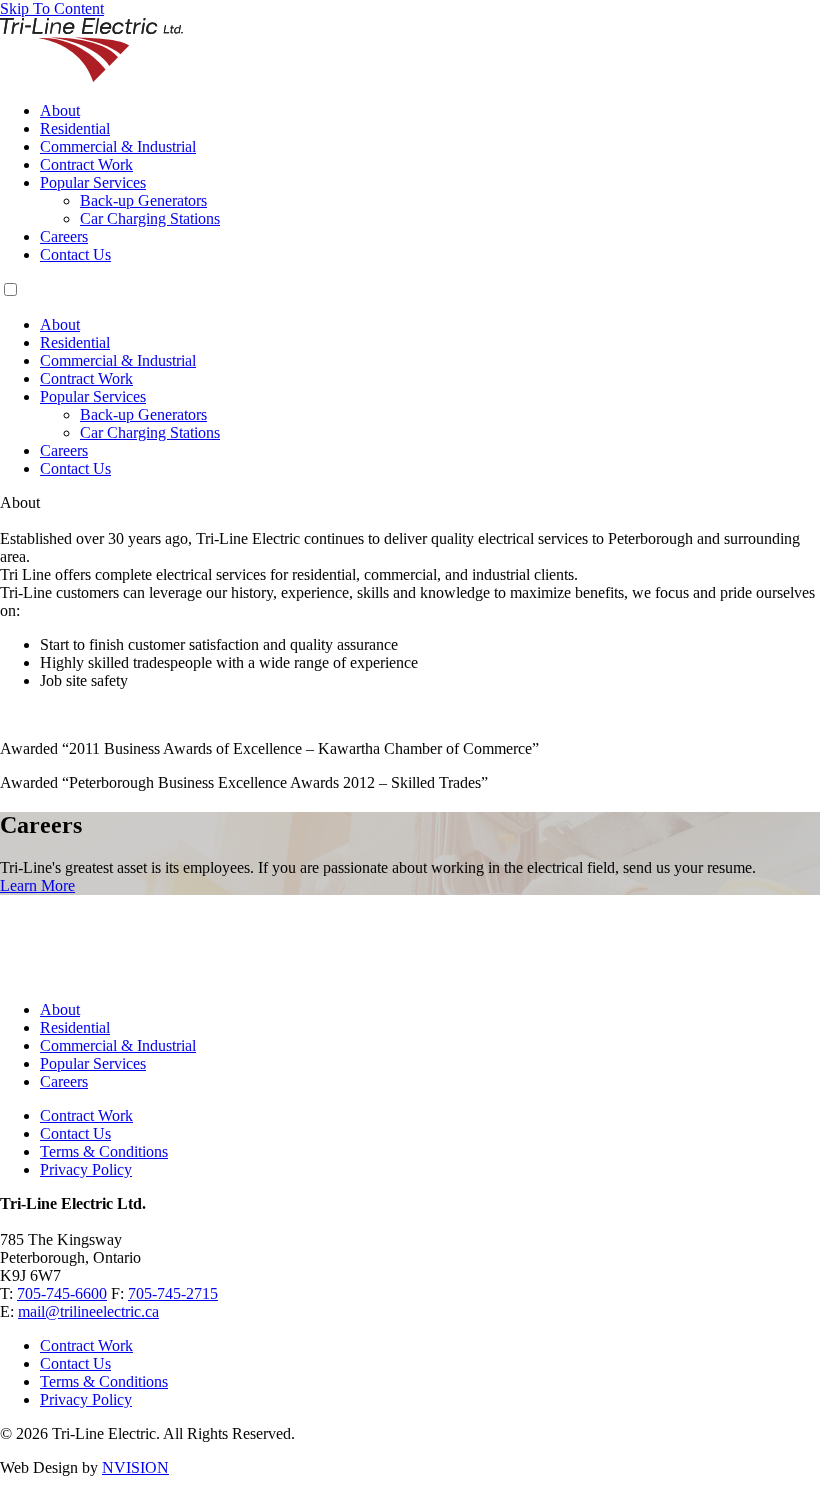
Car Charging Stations (150, 218)
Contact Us (75, 254)
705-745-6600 (62, 1293)
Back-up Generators (143, 200)
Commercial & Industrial (118, 146)
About (60, 110)
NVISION (135, 1467)
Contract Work (86, 164)
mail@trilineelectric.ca (88, 1311)
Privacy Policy (86, 1169)
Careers (64, 236)
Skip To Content (52, 8)
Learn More (37, 885)
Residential (75, 128)
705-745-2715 (173, 1293)
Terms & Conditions (104, 1151)
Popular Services (93, 182)
